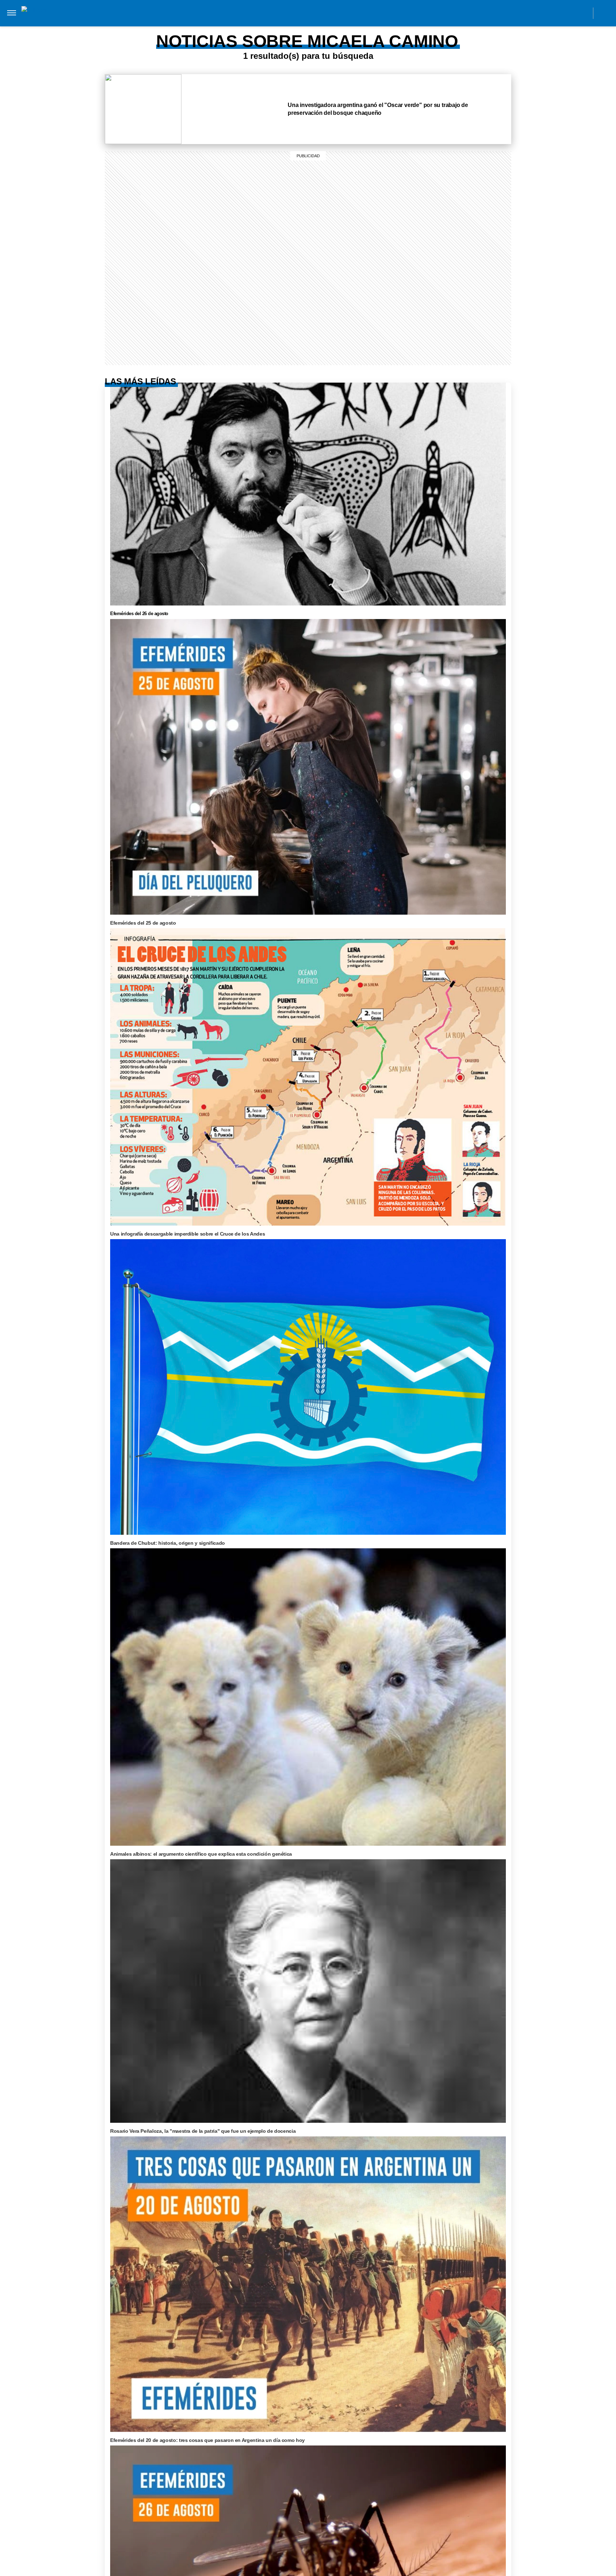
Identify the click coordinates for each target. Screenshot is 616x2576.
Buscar (604, 13)
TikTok (551, 13)
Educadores (207, 28)
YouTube (583, 13)
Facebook (535, 13)
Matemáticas (354, 28)
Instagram (519, 13)
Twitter (567, 13)
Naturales (283, 28)
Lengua (317, 28)
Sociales (246, 28)
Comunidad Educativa (302, 13)
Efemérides (397, 28)
